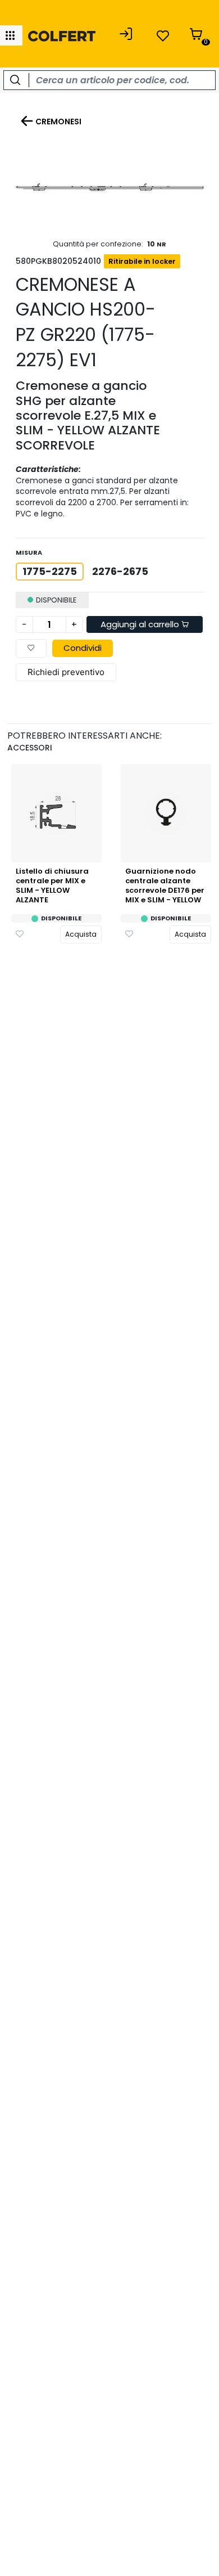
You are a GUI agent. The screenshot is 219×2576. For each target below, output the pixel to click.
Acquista (81, 934)
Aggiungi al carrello (141, 624)
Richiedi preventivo (66, 672)
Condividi (83, 648)
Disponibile (61, 918)
